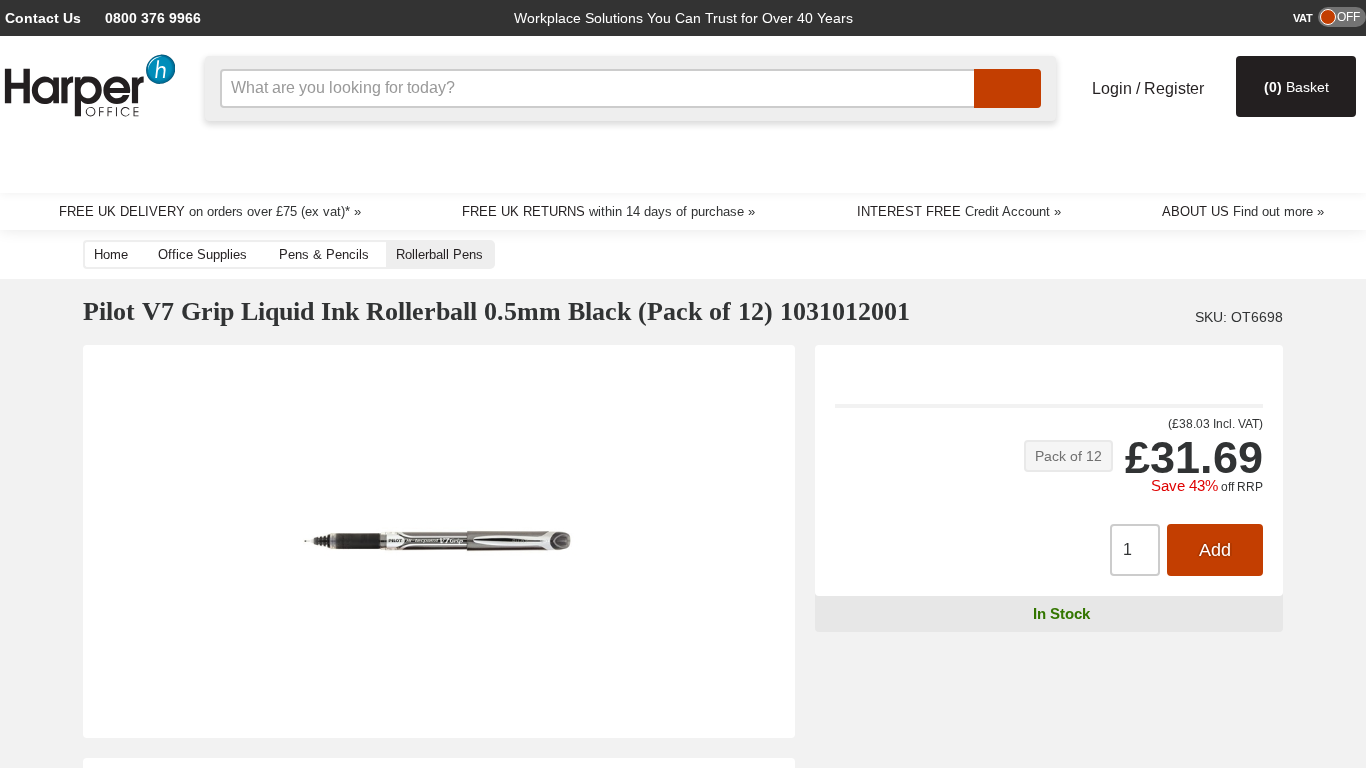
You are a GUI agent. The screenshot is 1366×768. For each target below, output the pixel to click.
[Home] (90, 85)
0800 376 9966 (138, 17)
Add (1215, 550)
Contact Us (40, 17)
